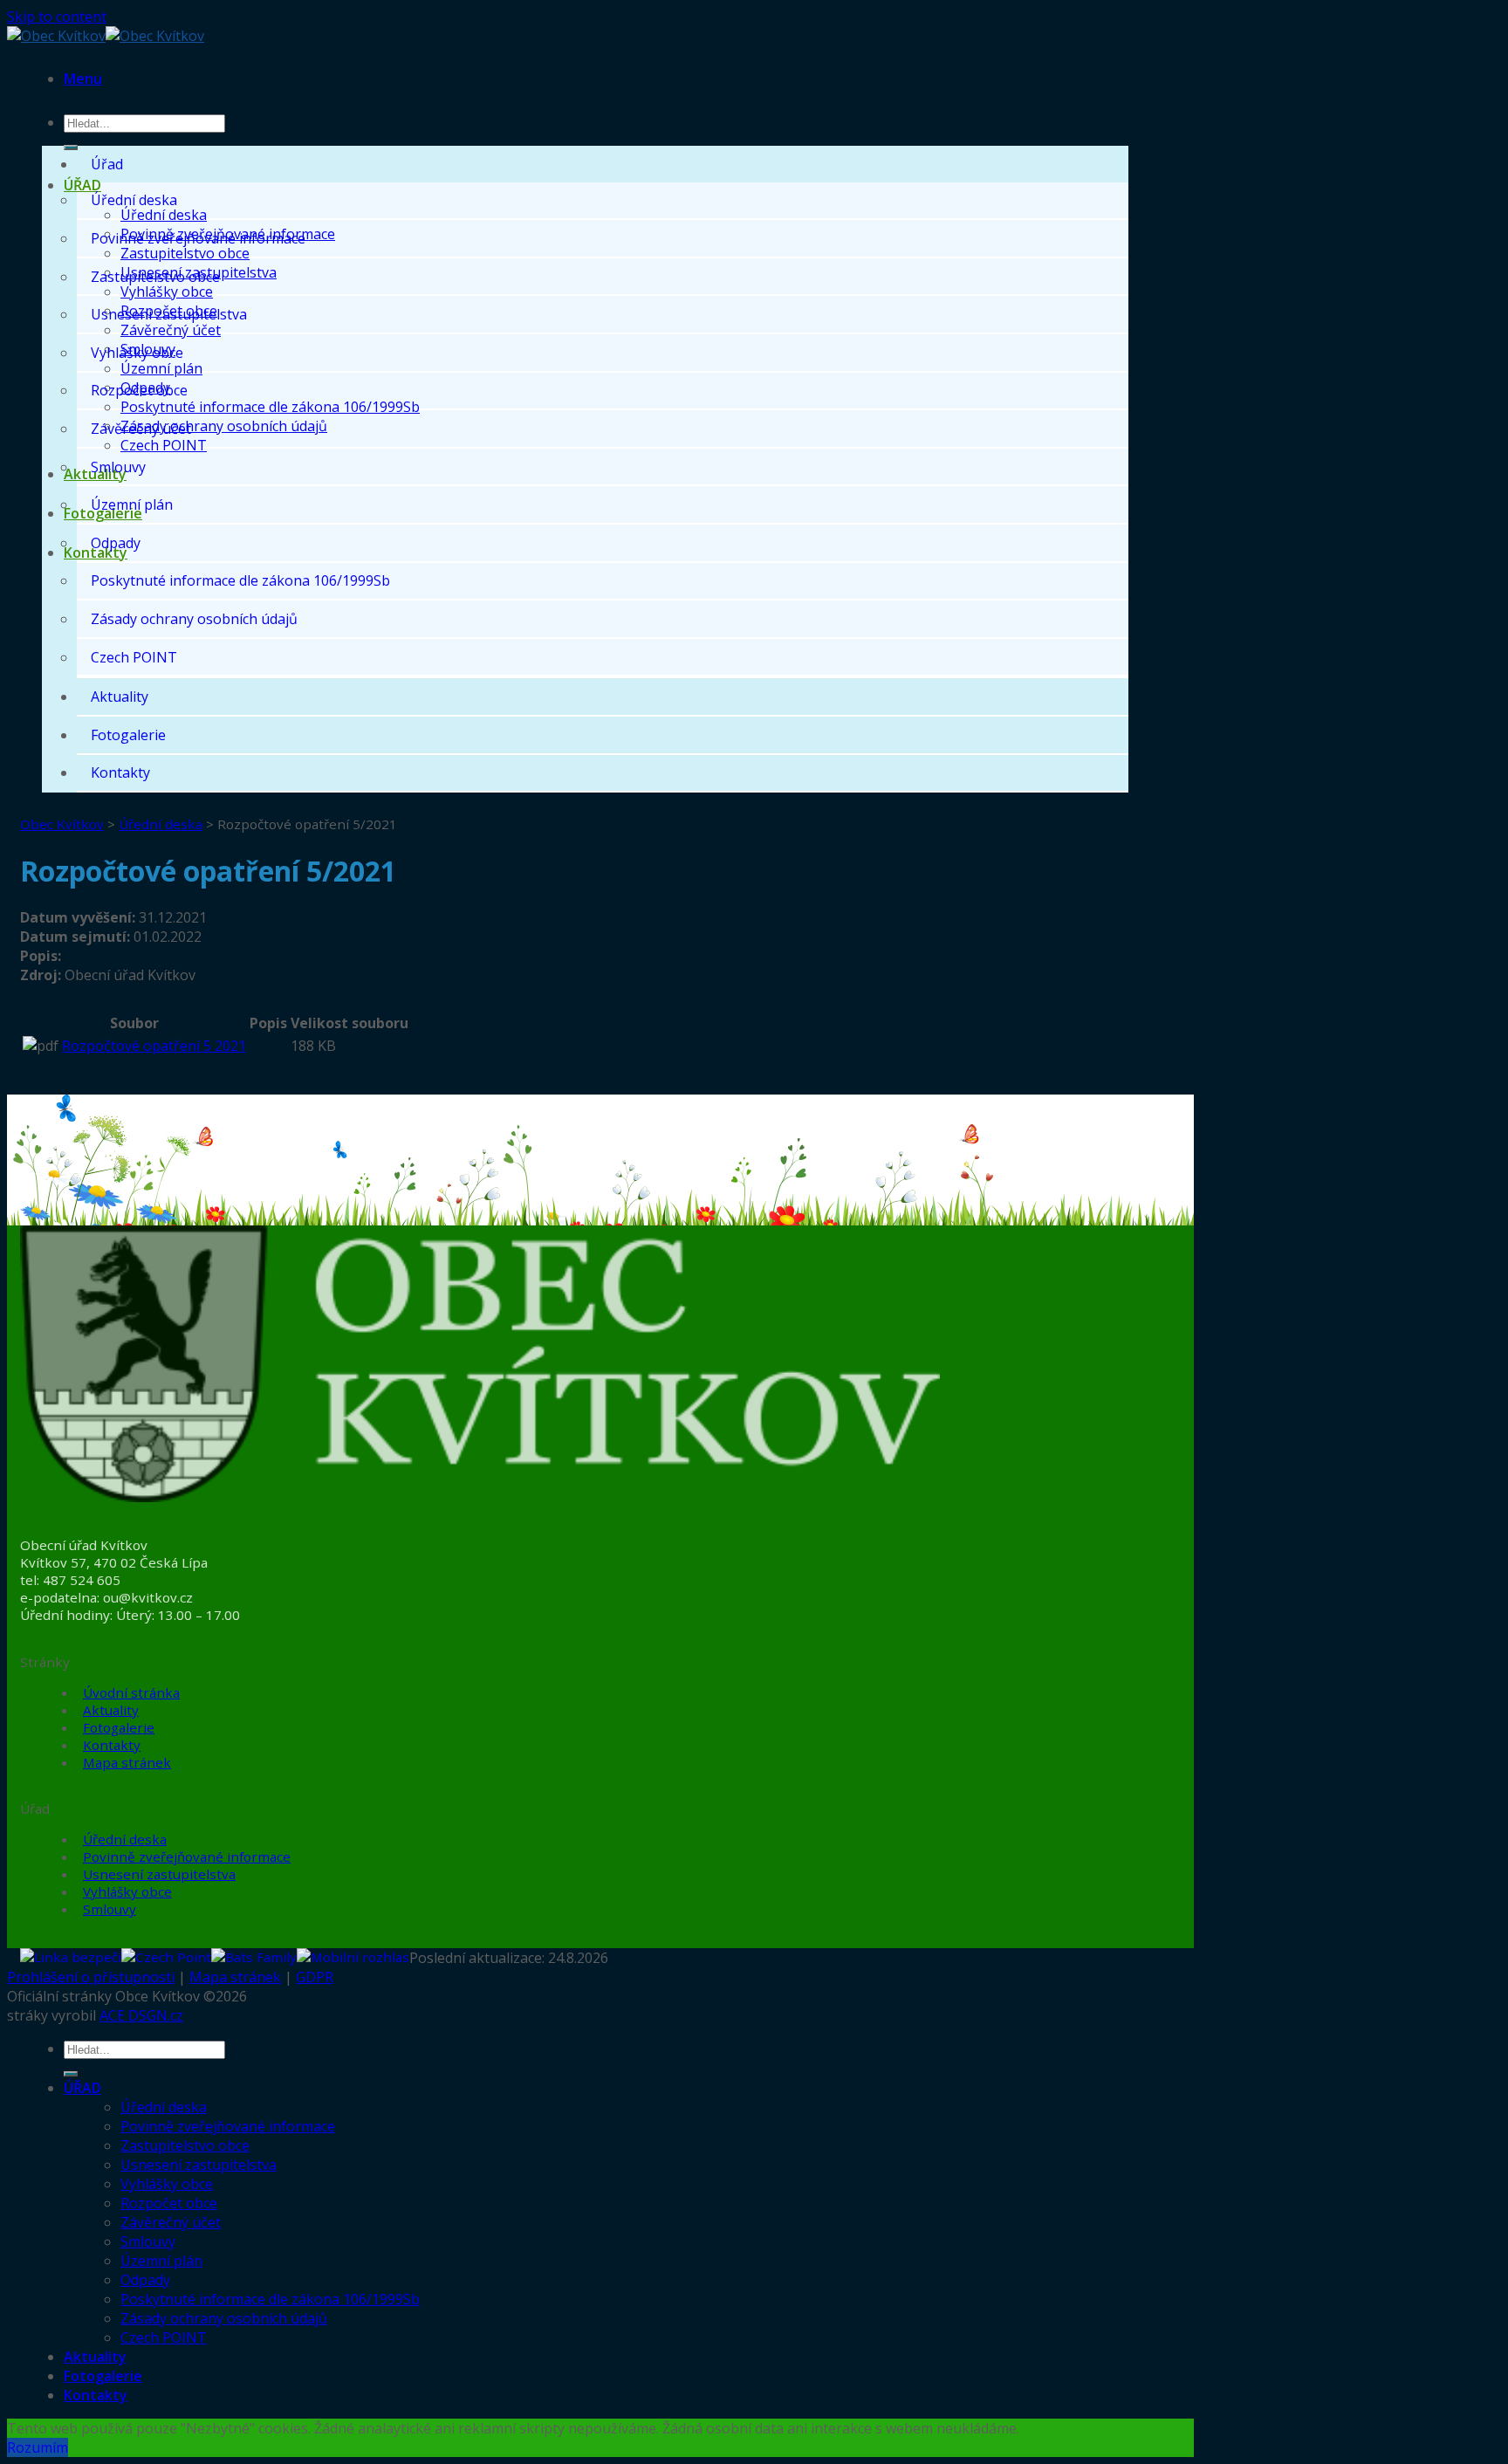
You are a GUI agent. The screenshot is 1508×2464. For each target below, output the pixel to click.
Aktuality (120, 697)
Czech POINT (164, 445)
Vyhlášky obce (167, 292)
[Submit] (71, 148)
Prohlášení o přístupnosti (91, 1977)
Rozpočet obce (139, 390)
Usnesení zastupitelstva (169, 314)
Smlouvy (118, 467)
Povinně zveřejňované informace (198, 238)
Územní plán (161, 368)
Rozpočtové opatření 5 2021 (154, 1046)
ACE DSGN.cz (141, 2015)
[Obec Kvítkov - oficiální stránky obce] (106, 36)
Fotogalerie (128, 735)
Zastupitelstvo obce (185, 253)
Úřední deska (164, 215)
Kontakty (120, 772)
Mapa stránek (127, 1762)
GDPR (315, 1977)
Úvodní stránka (131, 1692)
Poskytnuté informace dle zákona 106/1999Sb (270, 407)
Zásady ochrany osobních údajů (224, 426)
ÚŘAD (82, 185)
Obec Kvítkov (62, 824)
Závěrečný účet (171, 330)
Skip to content (57, 17)
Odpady (116, 543)
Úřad (107, 164)
